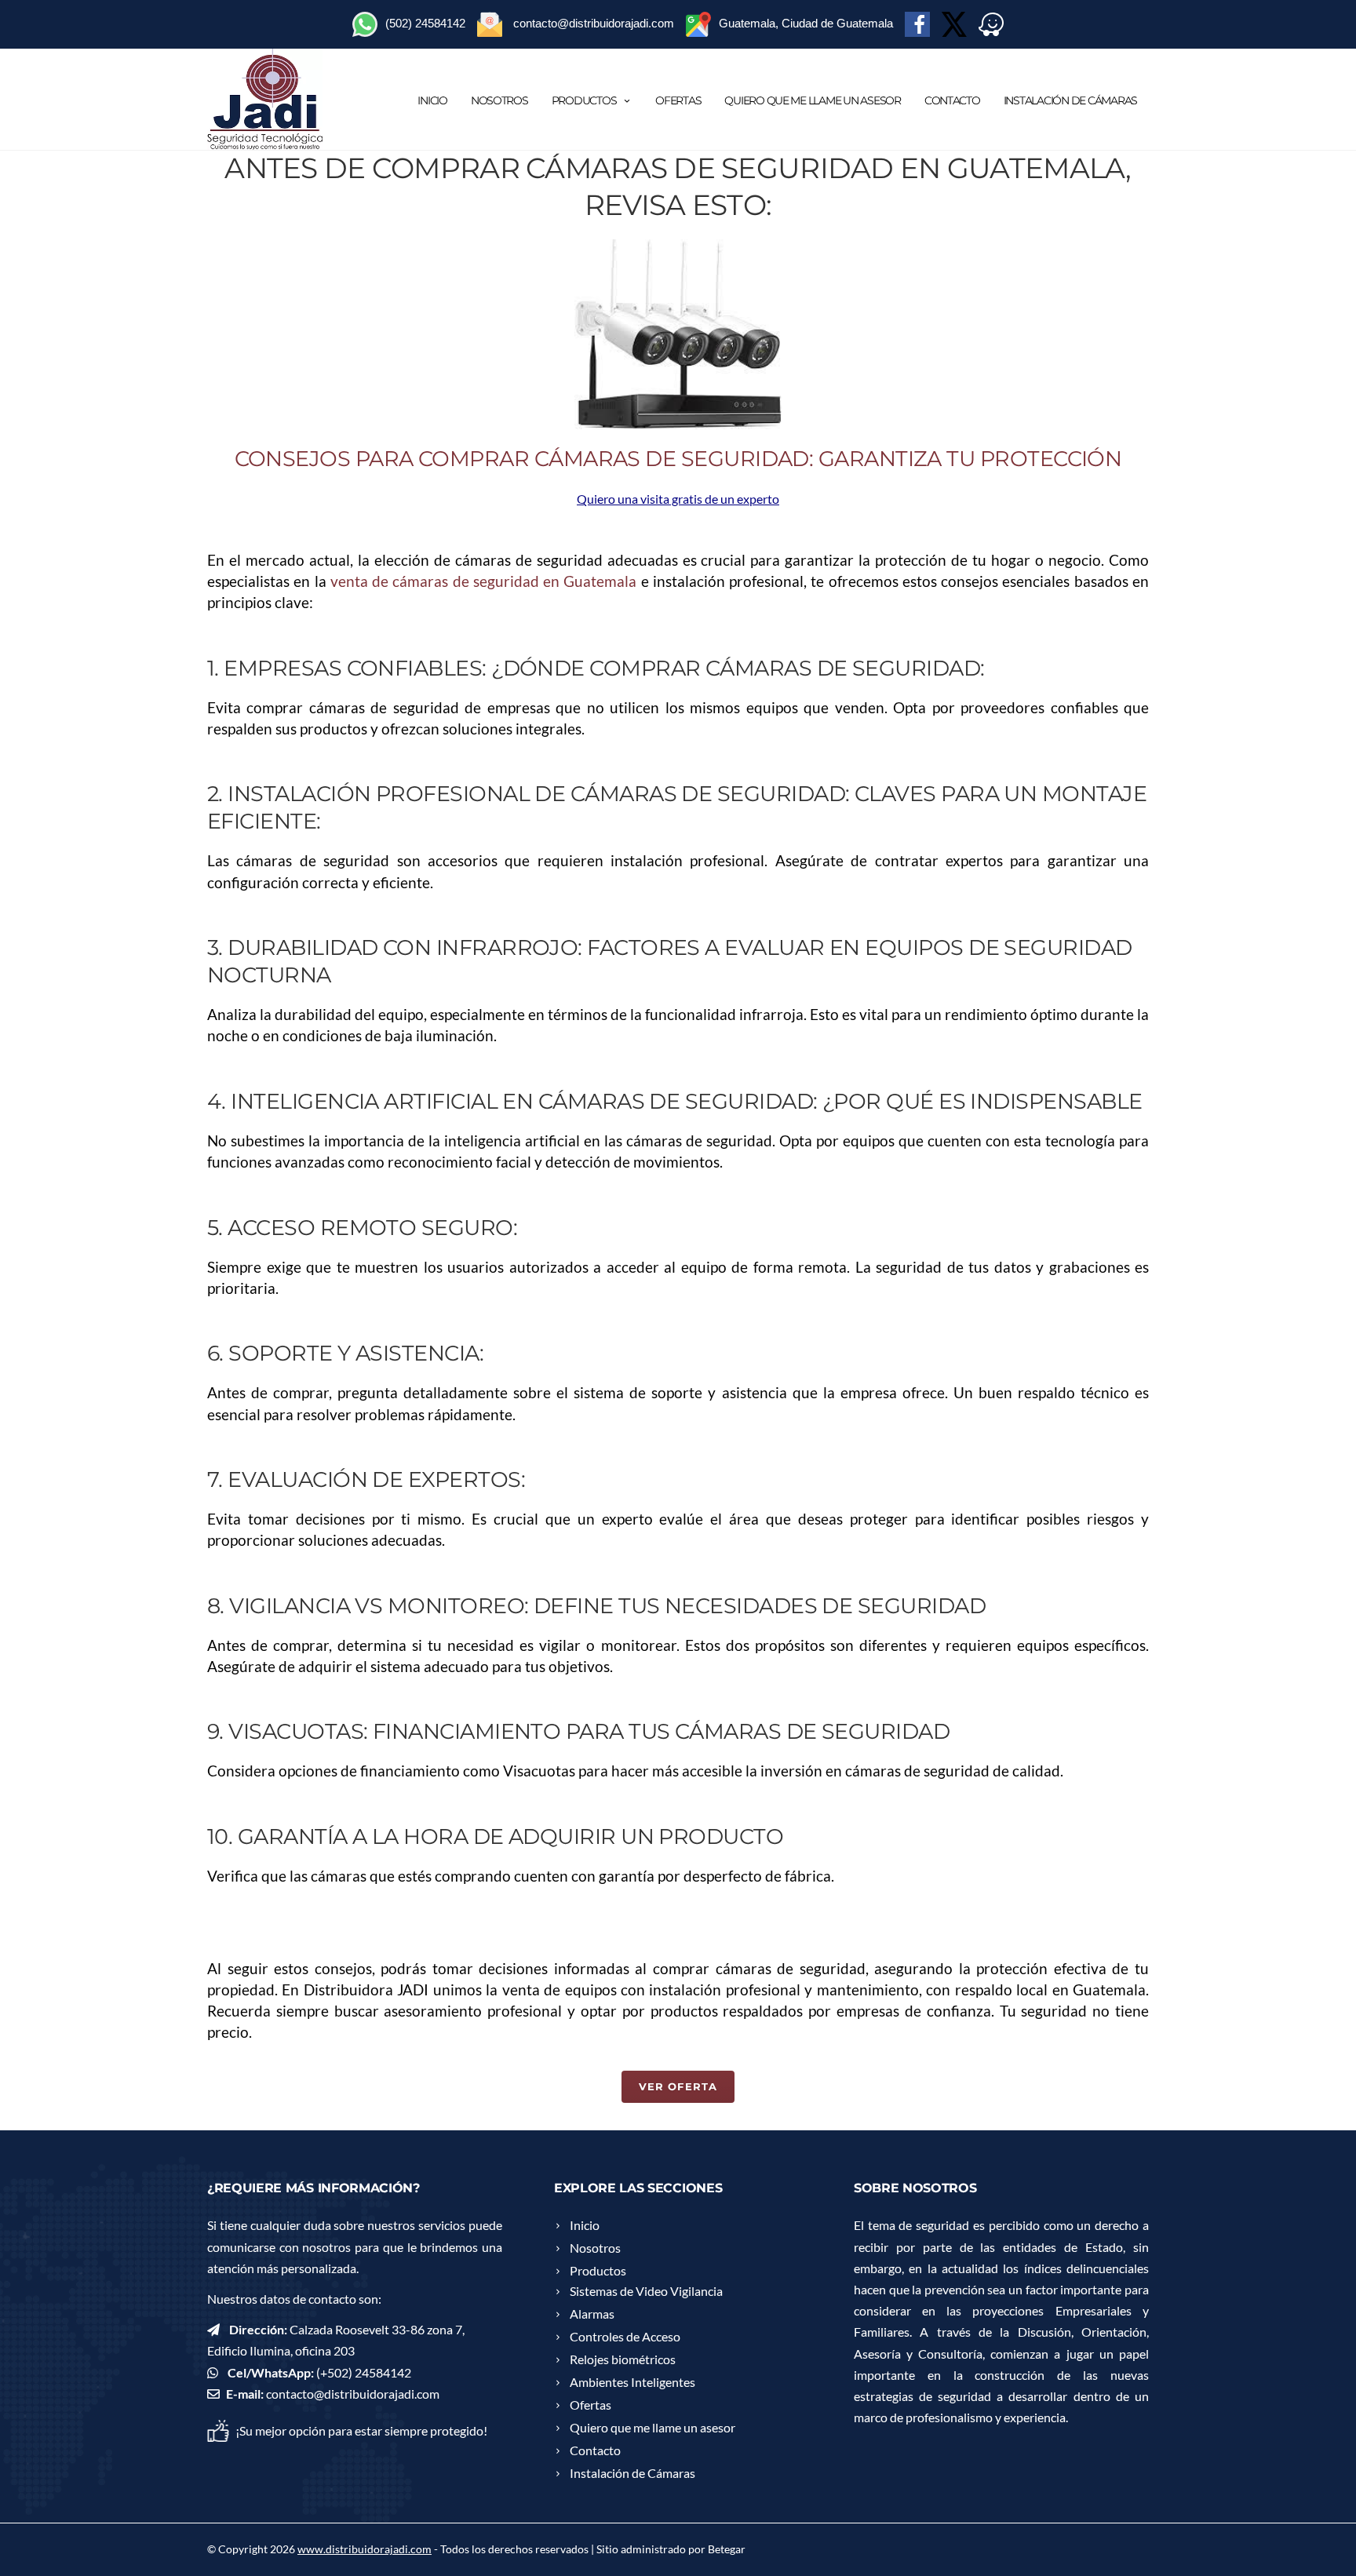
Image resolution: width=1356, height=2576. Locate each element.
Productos (584, 100)
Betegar (727, 2549)
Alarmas (592, 2314)
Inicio (432, 100)
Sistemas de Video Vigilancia (646, 2291)
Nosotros (499, 100)
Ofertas (678, 100)
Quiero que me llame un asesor (812, 100)
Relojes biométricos (623, 2359)
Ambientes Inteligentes (632, 2382)
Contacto (952, 100)
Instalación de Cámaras (1070, 100)
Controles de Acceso (625, 2336)
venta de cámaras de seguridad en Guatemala (484, 581)
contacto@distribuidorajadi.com (353, 2394)
